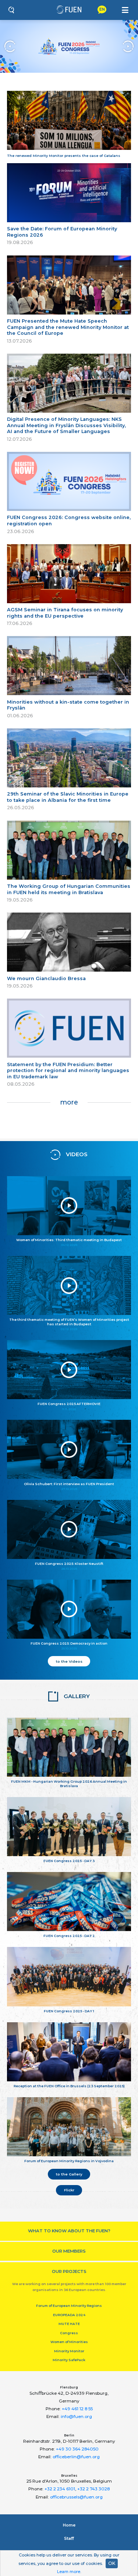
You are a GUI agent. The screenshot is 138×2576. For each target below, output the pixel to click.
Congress (69, 2333)
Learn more (69, 2572)
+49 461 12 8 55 (77, 2409)
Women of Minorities (69, 2342)
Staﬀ (69, 2538)
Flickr (69, 2190)
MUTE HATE (69, 2324)
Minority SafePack (69, 2360)
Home (69, 2525)
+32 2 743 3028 (93, 2489)
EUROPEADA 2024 (69, 2315)
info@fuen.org (76, 2417)
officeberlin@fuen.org (76, 2457)
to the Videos (69, 1661)
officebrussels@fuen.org (76, 2497)
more (69, 1102)
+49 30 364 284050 (77, 2449)
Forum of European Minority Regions (69, 2306)
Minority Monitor (69, 2351)
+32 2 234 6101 (60, 2489)
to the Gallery (69, 2174)
